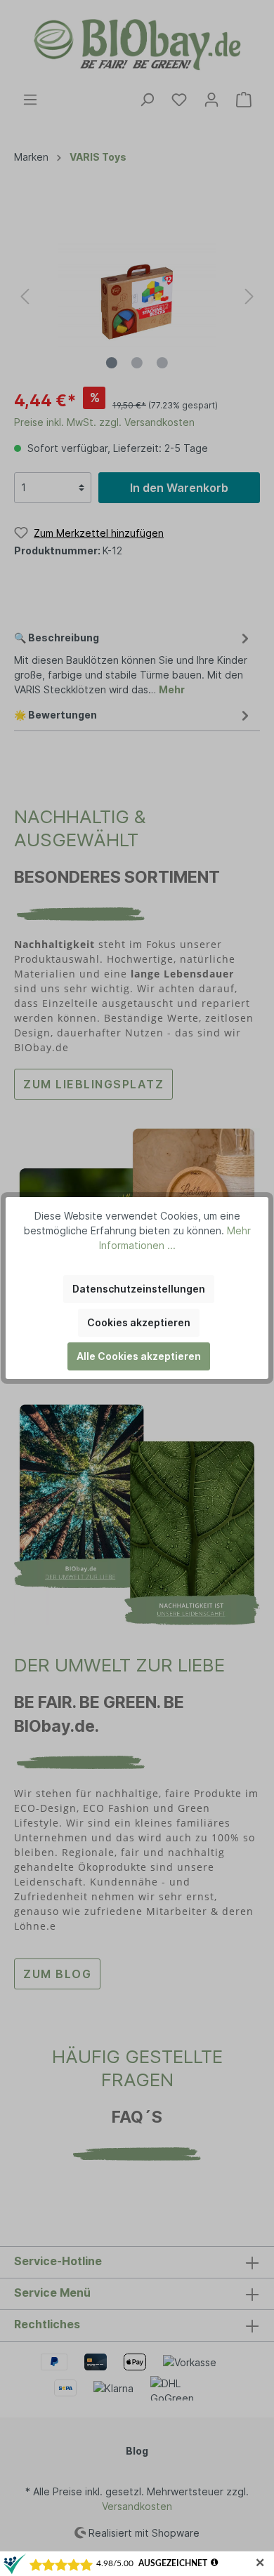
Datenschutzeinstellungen (139, 1289)
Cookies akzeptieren (139, 1322)
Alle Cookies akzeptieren (139, 1356)
